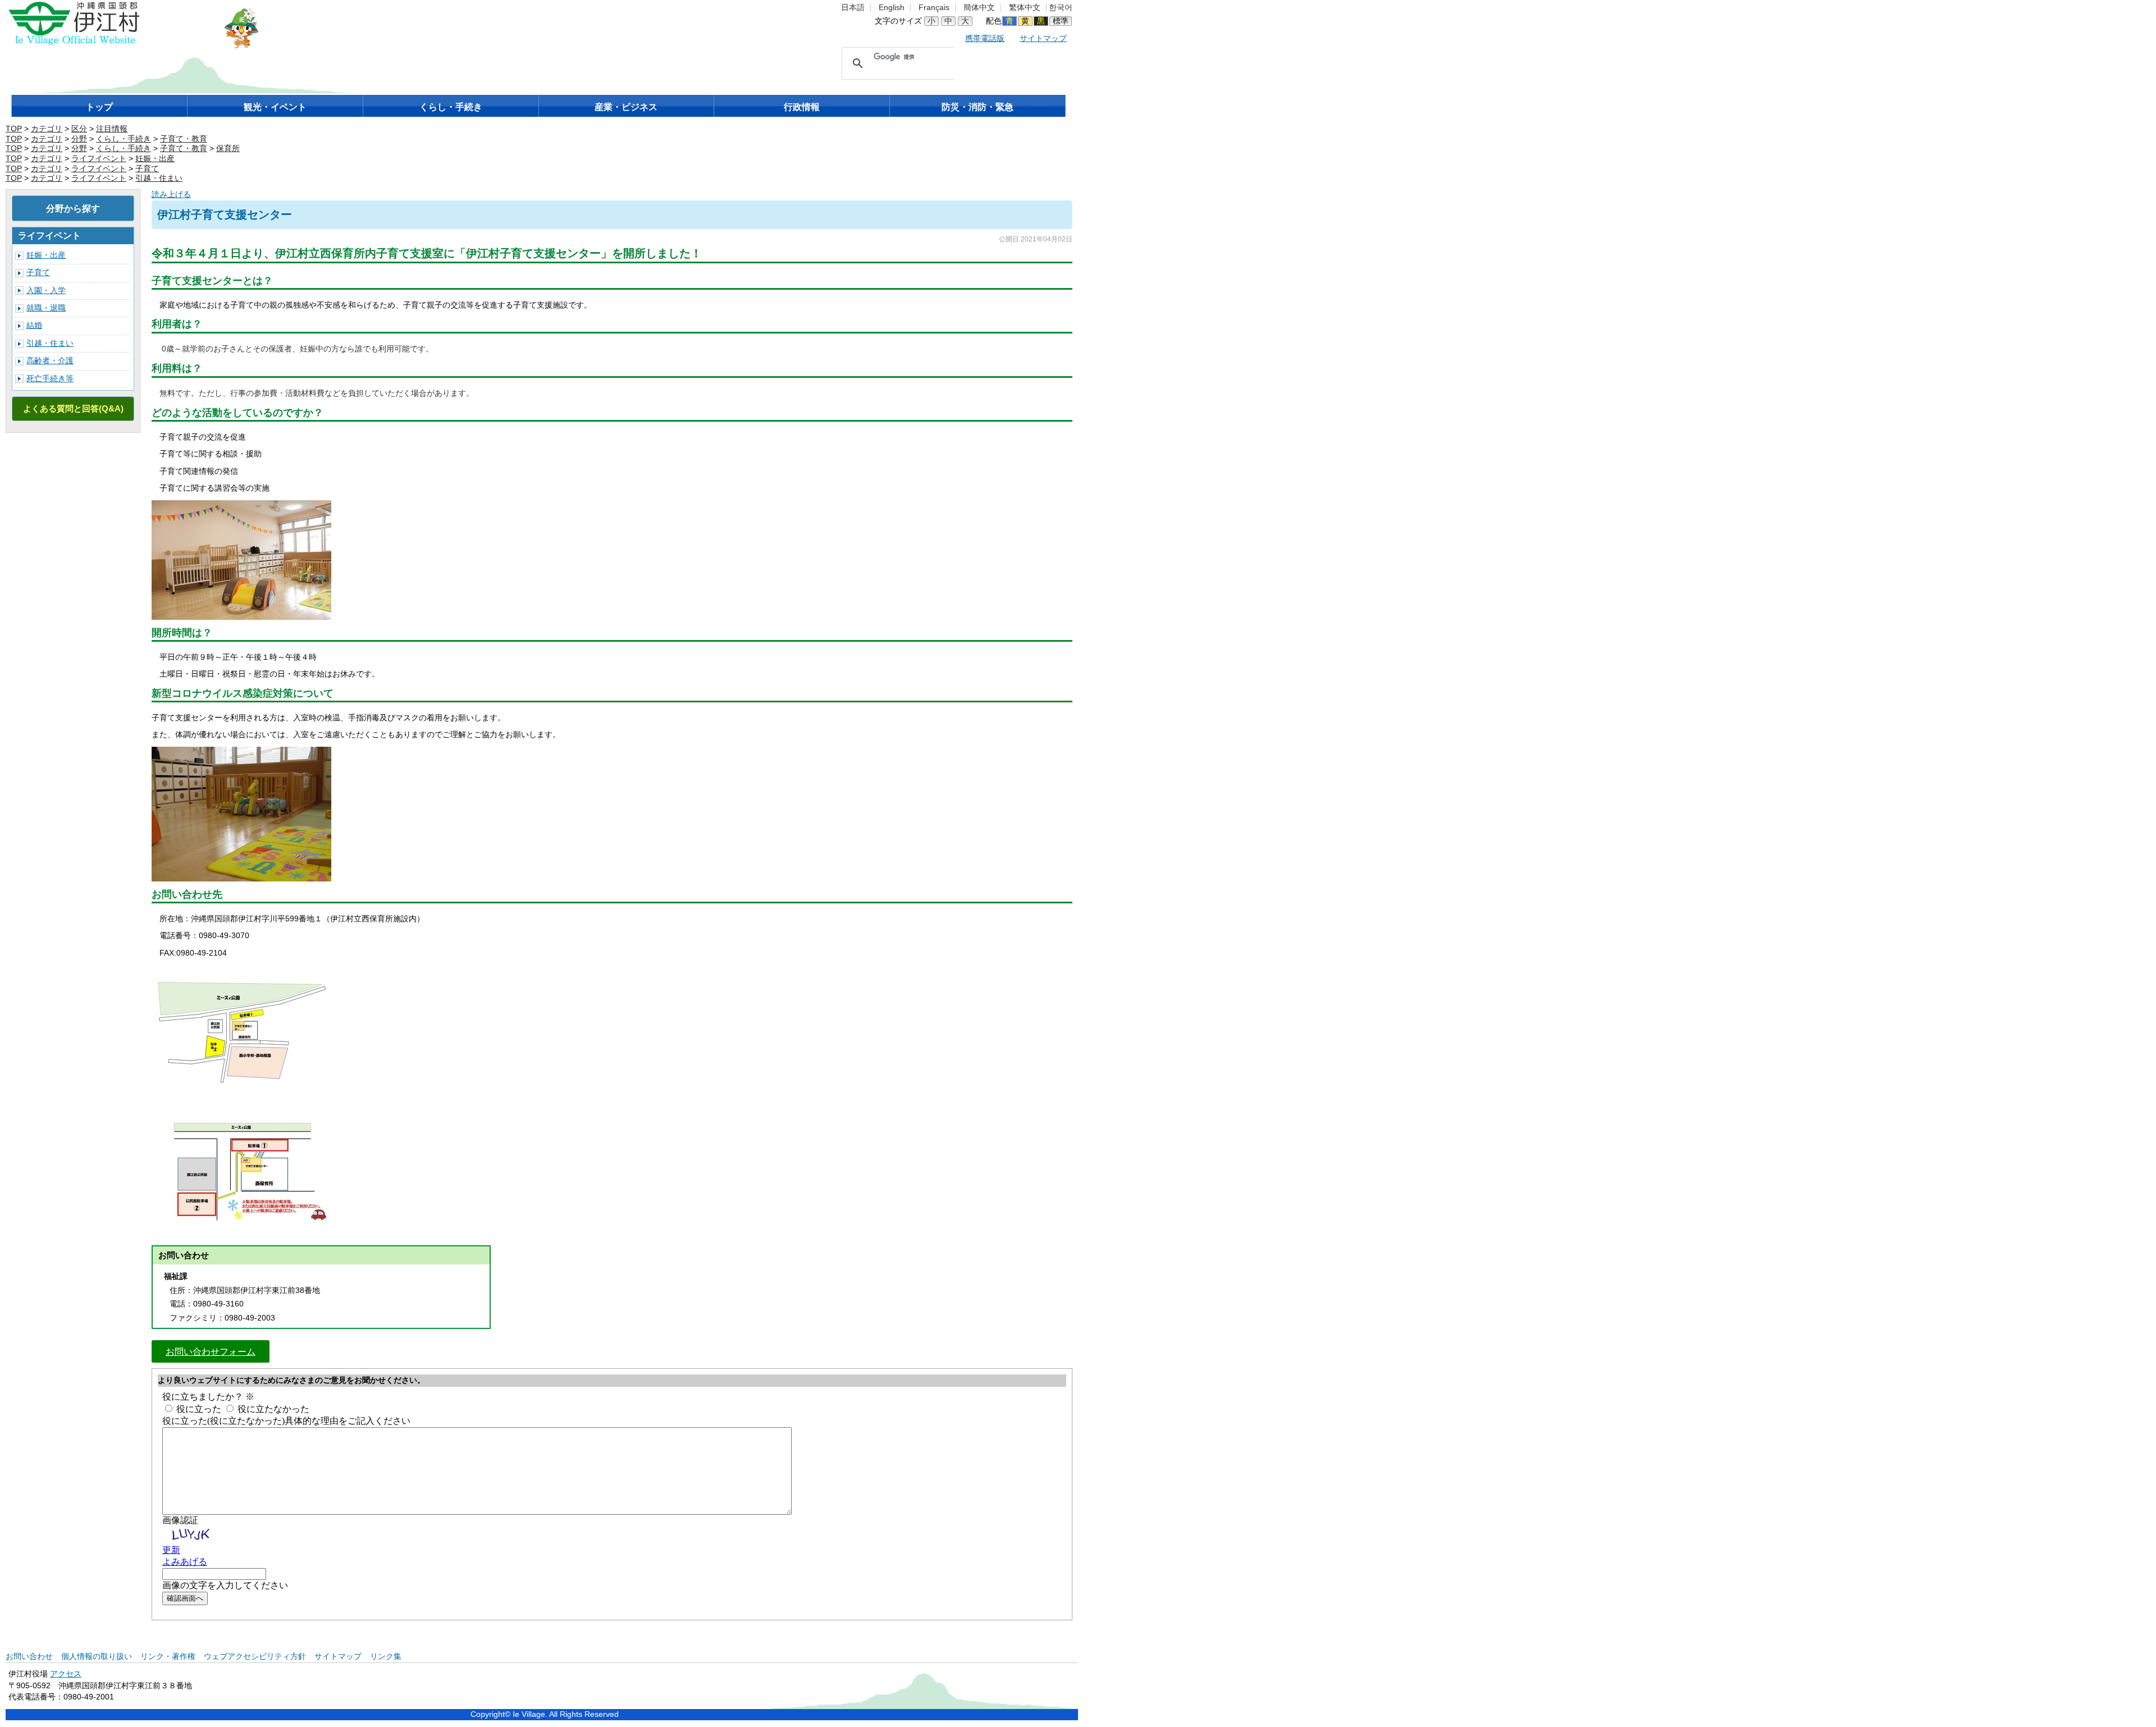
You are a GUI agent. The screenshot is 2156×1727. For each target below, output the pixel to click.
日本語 (853, 8)
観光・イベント (275, 107)
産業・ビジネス (626, 107)
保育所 (228, 149)
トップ (99, 107)
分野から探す (73, 208)
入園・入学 (46, 291)
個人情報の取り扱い (97, 1657)
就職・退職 (46, 308)
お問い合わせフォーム (211, 1351)
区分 (79, 129)
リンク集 (386, 1657)
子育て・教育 (184, 139)
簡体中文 (979, 8)
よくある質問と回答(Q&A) (73, 408)
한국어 (1061, 8)
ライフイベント (99, 159)
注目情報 (112, 129)
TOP (14, 129)
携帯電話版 (985, 38)
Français (934, 8)
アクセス (66, 1674)
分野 (79, 139)
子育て (147, 169)
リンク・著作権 (168, 1657)
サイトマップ (1043, 38)
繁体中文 (1025, 8)
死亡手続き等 (50, 379)
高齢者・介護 (50, 361)
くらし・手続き (451, 107)
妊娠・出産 (155, 159)
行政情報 (802, 107)
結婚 (34, 325)
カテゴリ (47, 129)
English (892, 8)
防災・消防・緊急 (977, 107)
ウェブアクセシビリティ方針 (255, 1657)
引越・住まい (159, 178)
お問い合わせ (29, 1657)
